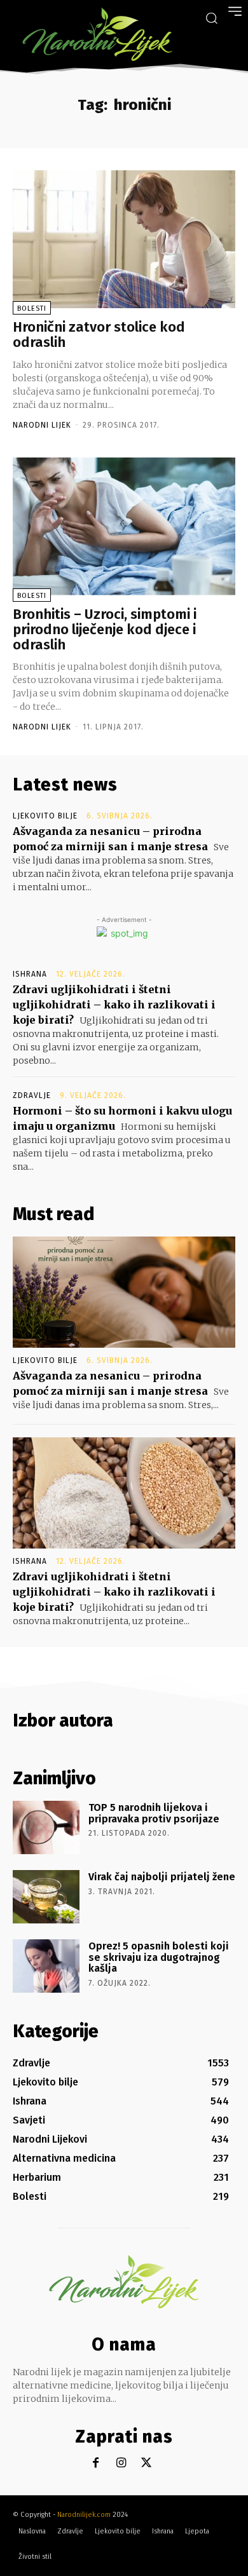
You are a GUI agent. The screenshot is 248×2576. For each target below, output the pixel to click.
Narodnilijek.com (84, 2515)
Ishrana (30, 974)
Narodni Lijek (42, 425)
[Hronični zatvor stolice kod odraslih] (124, 239)
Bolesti (32, 308)
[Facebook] (96, 2463)
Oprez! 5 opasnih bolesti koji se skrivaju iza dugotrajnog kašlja (159, 1957)
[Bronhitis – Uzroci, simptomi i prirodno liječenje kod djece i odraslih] (124, 526)
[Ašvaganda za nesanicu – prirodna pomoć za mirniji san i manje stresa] (124, 1292)
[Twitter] (147, 2463)
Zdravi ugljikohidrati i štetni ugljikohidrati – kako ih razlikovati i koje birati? (114, 1005)
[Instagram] (121, 2463)
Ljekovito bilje (45, 816)
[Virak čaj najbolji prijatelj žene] (46, 1897)
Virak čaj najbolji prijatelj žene (162, 1877)
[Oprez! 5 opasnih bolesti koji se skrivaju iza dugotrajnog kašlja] (46, 1966)
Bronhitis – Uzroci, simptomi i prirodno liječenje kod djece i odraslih (105, 629)
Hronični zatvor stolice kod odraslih (99, 335)
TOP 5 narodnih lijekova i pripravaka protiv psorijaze (154, 1813)
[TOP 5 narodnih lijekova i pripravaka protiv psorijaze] (46, 1827)
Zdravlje (32, 1095)
